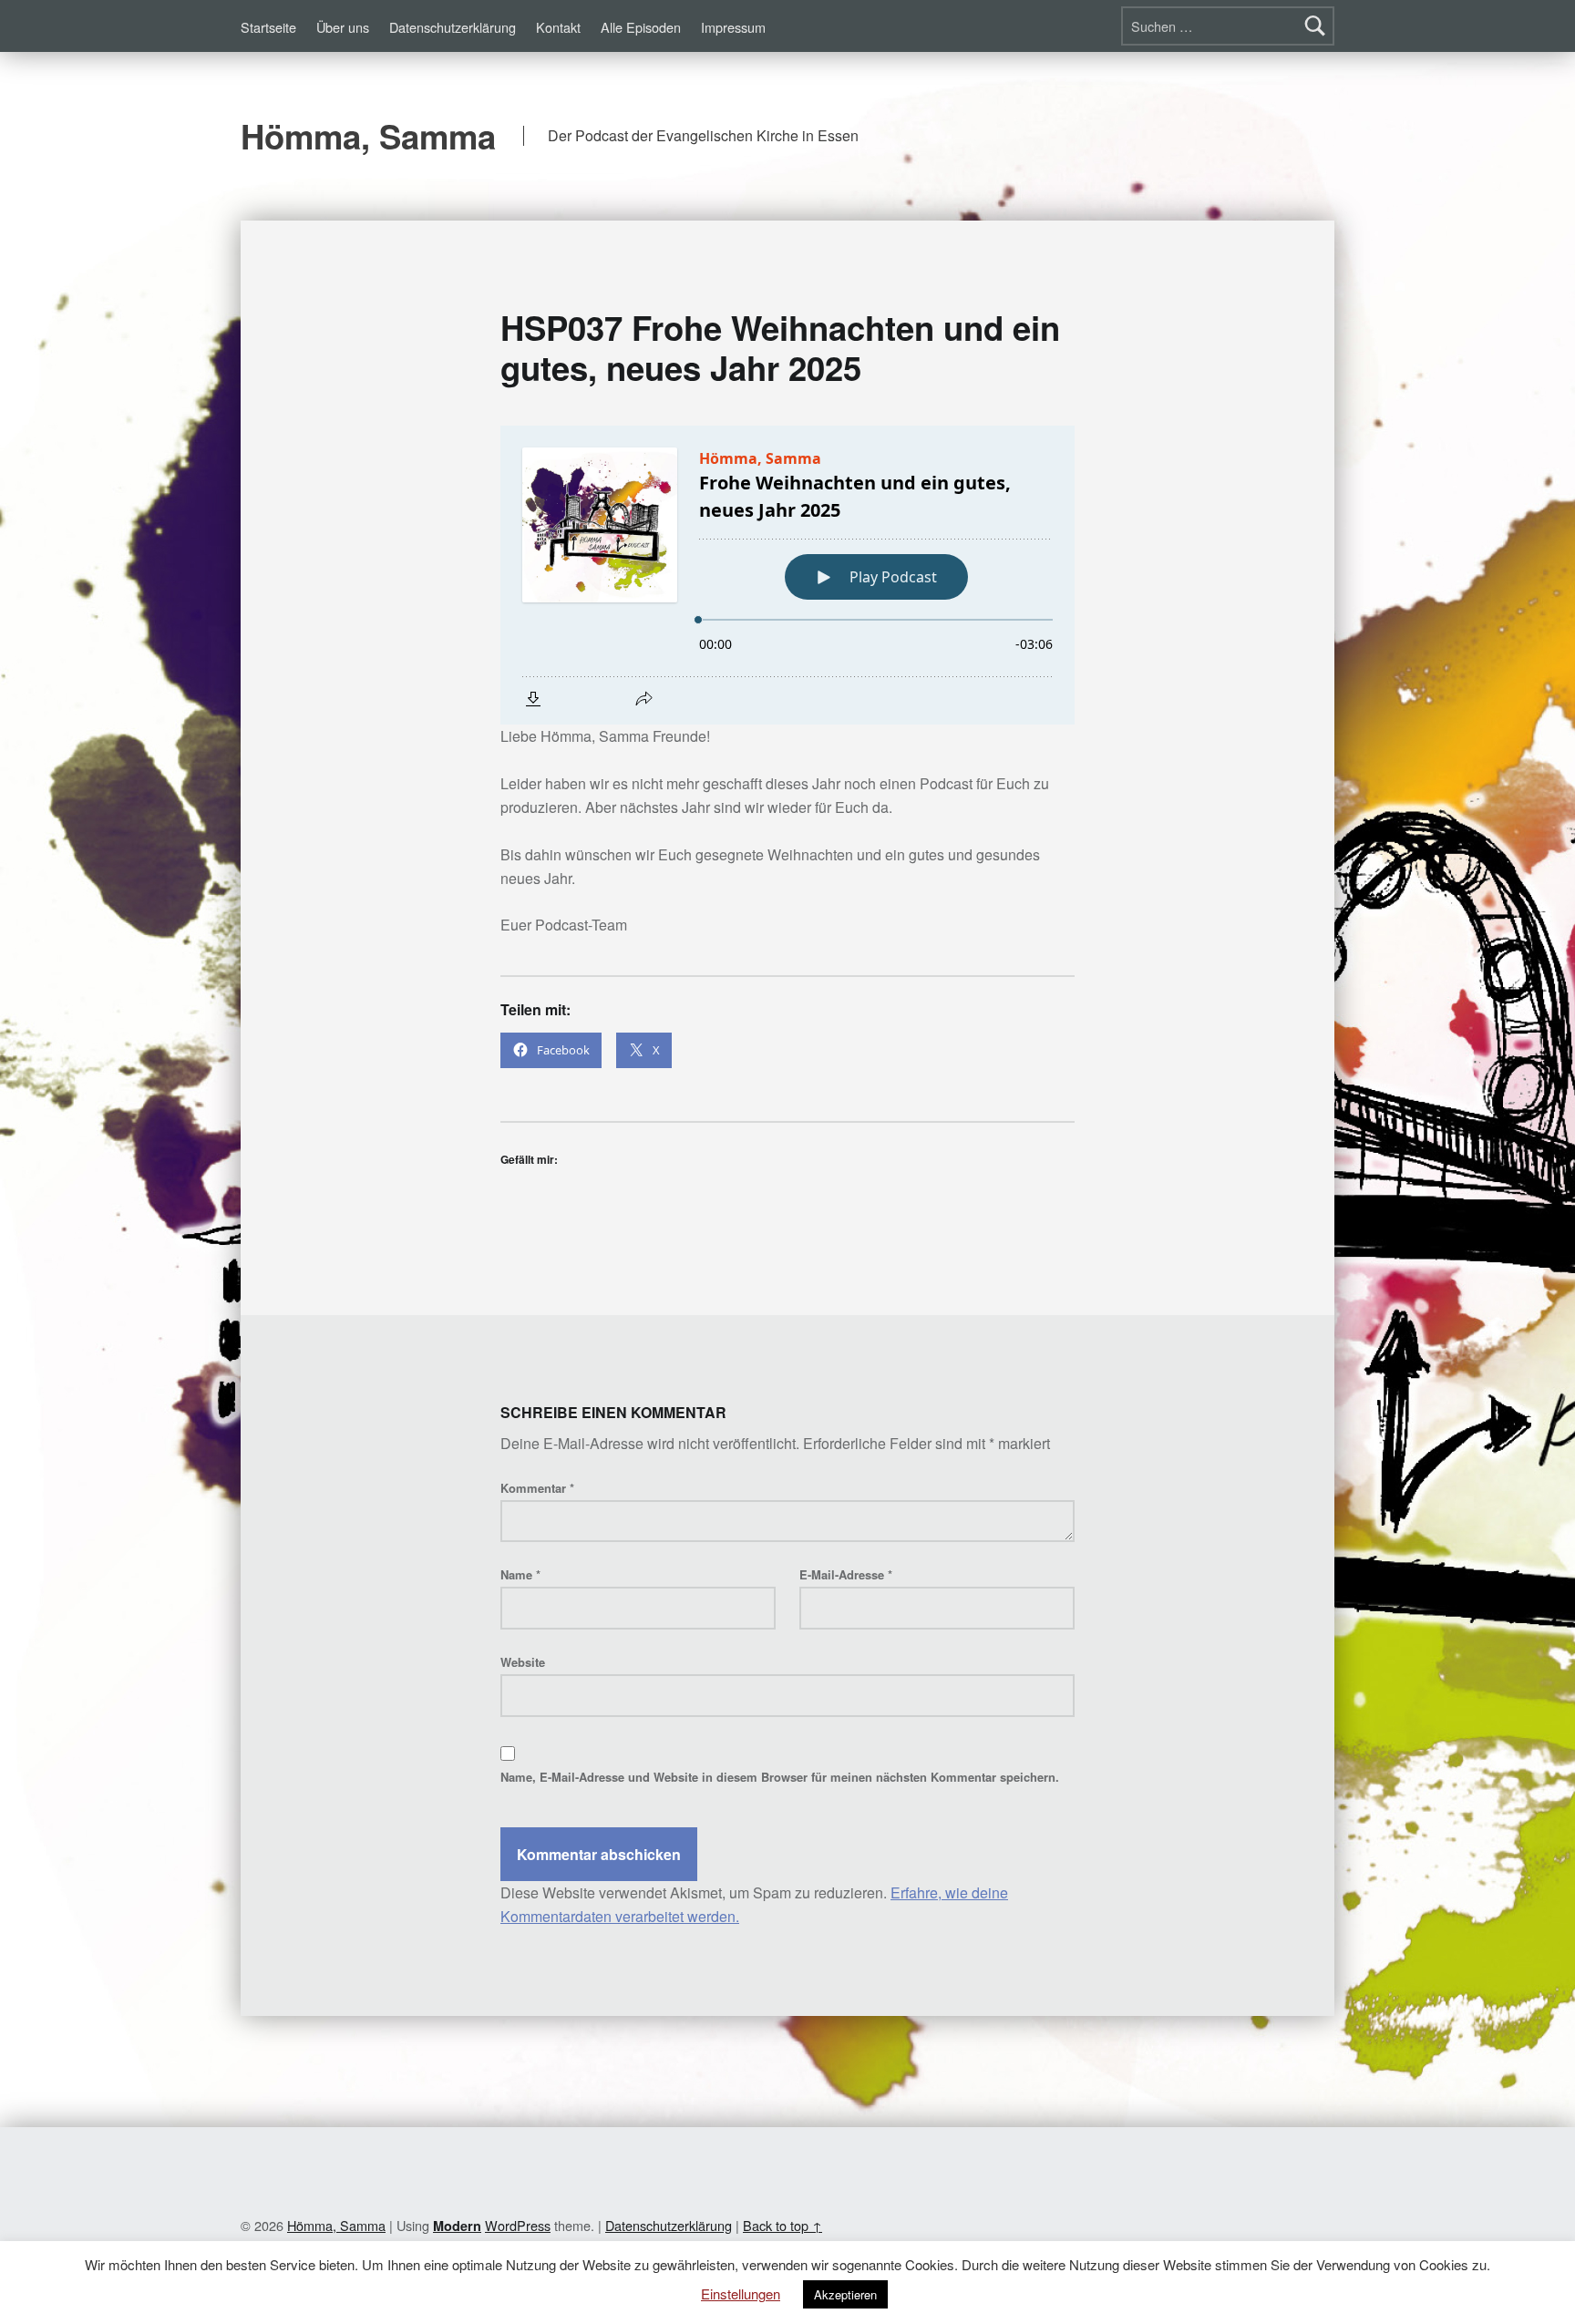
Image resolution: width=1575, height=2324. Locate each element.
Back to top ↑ (782, 2225)
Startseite (268, 27)
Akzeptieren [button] (845, 2294)
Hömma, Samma (368, 136)
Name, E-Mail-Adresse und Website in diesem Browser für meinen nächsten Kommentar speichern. (780, 1777)
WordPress (518, 2225)
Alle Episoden (641, 27)
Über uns (343, 27)
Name (520, 1574)
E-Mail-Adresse (846, 1574)
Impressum (733, 27)
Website (523, 1662)
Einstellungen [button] (741, 2293)
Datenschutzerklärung (453, 27)
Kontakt (558, 27)
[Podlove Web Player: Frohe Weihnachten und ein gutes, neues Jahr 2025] (787, 575)
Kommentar (537, 1488)
